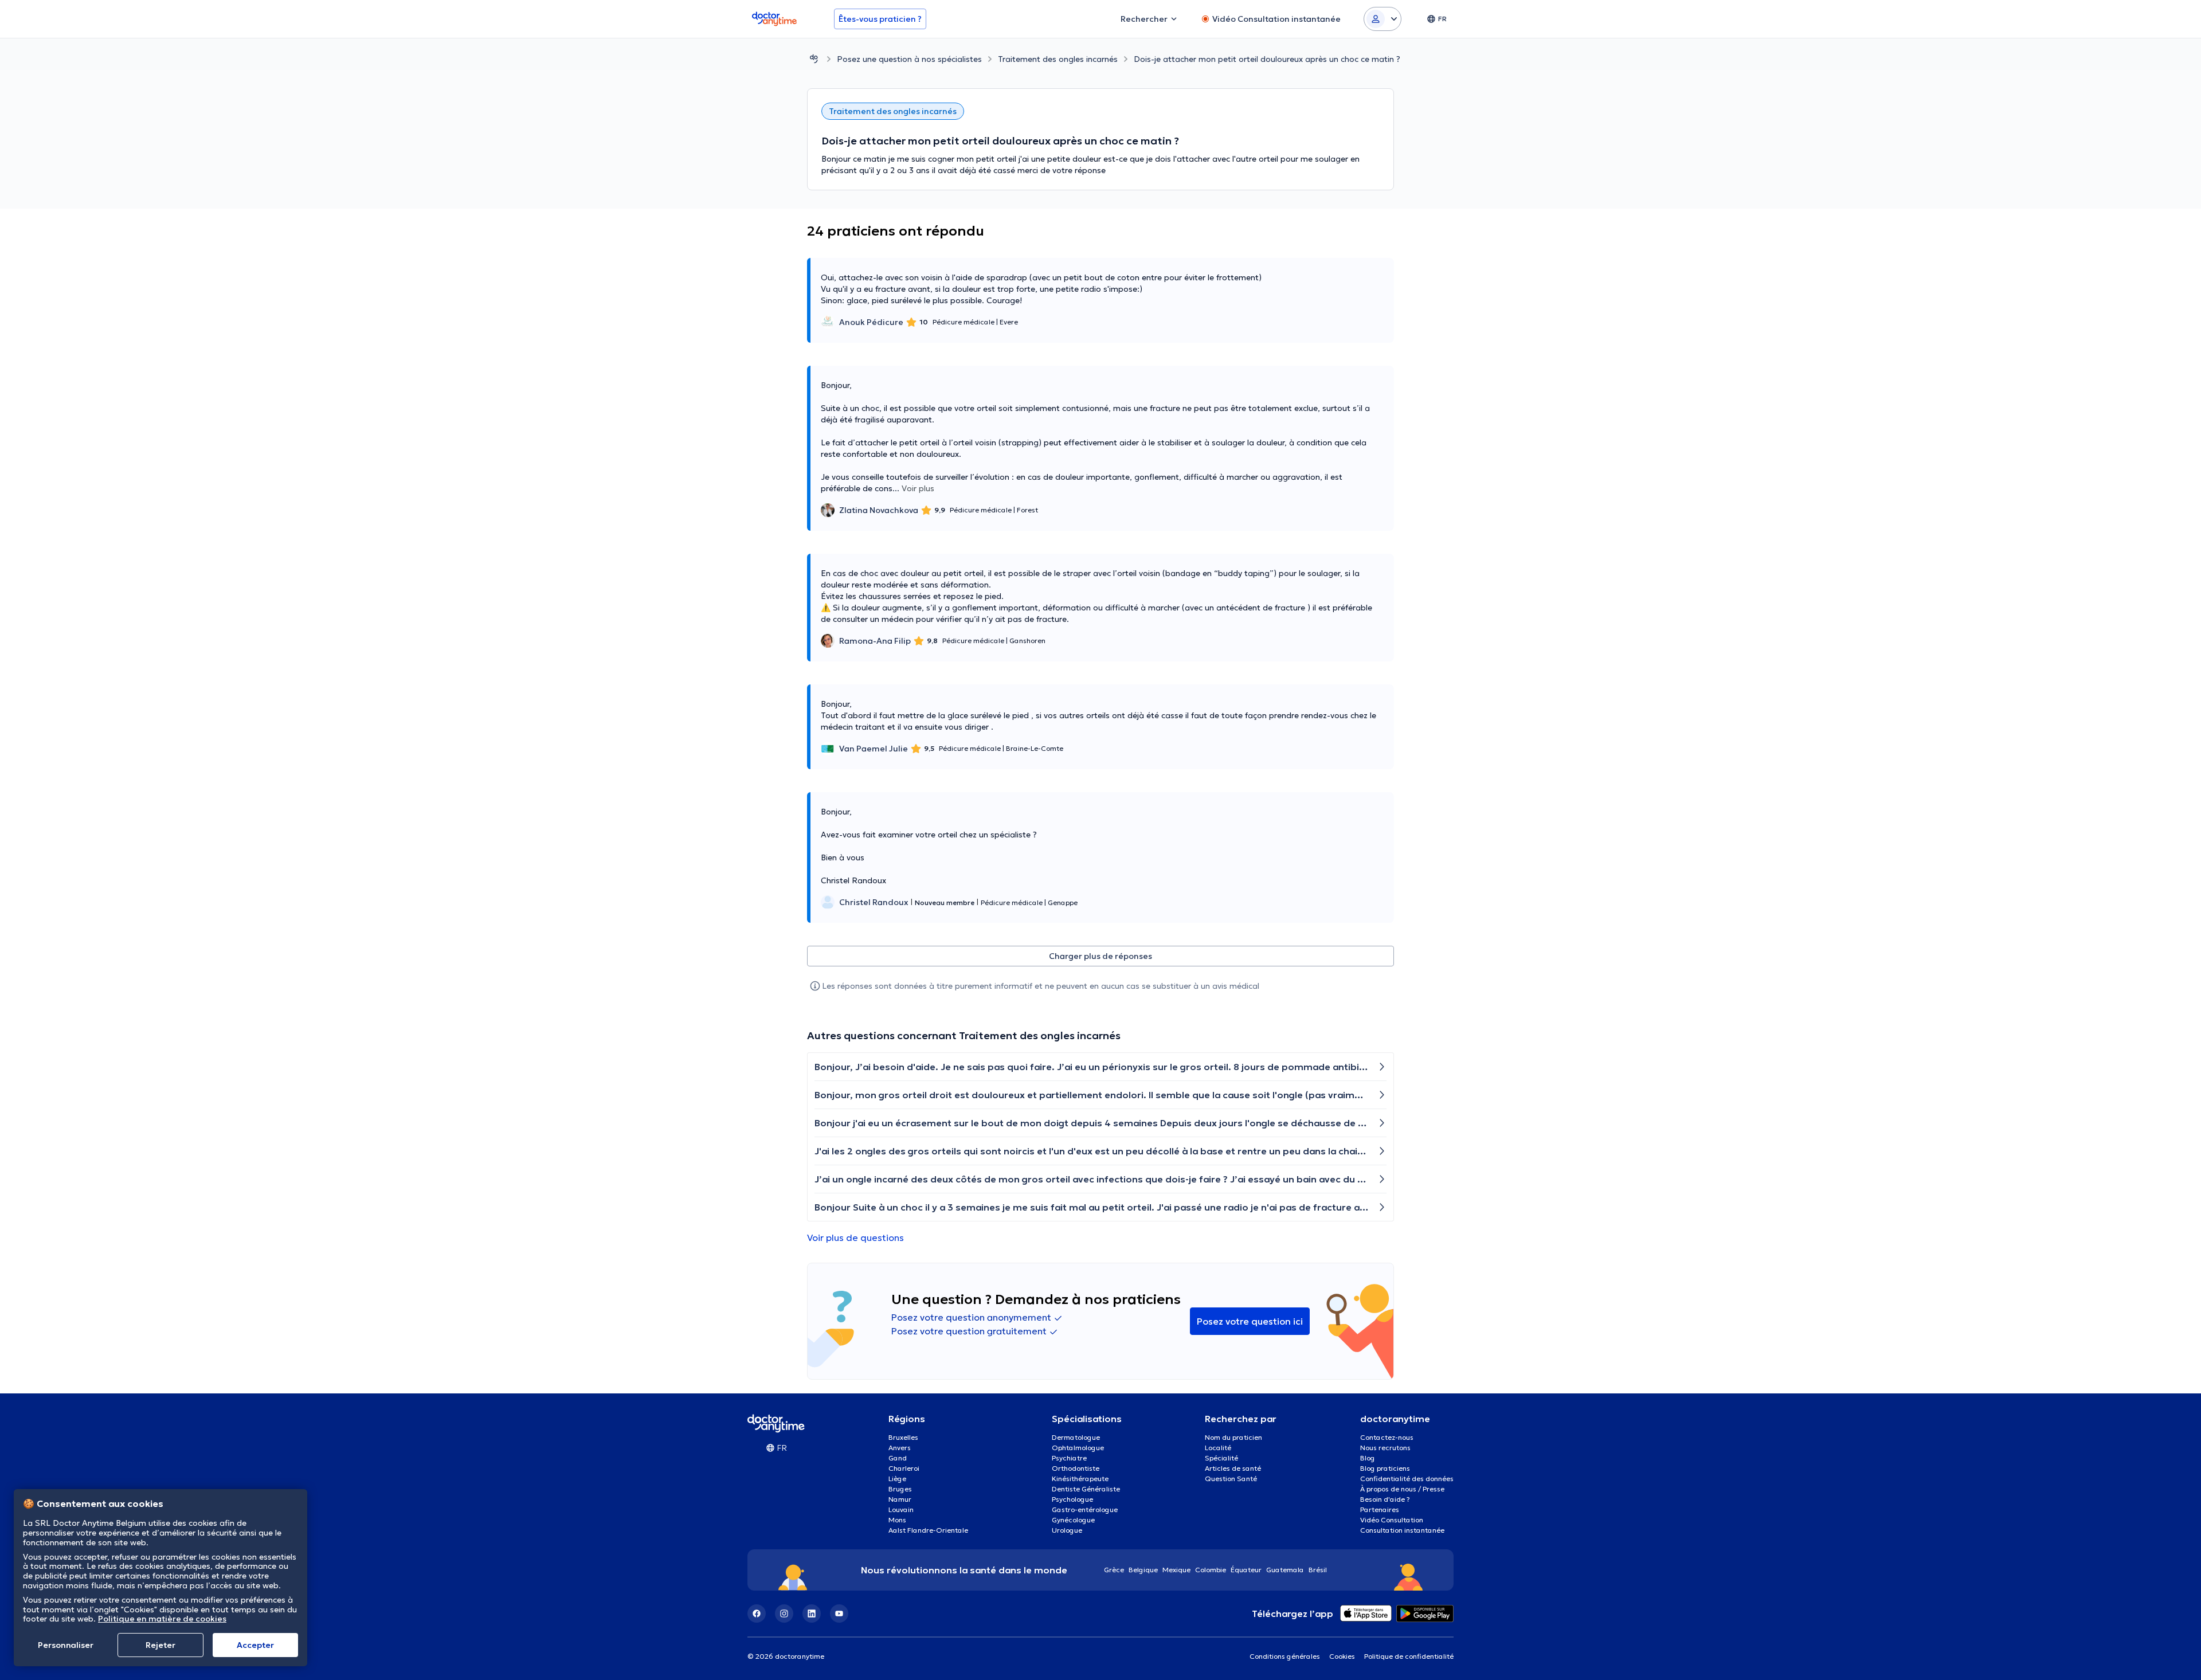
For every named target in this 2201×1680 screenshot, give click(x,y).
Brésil (1318, 1570)
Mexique (1176, 1570)
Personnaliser (66, 1645)
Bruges (900, 1489)
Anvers (900, 1448)
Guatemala (1285, 1570)
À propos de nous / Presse (1402, 1489)
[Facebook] (757, 1614)
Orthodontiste (1076, 1468)
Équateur (1246, 1570)
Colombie (1211, 1570)
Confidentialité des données (1407, 1479)
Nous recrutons (1385, 1448)
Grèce (1114, 1570)
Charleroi (904, 1468)
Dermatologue (1076, 1437)
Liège (897, 1479)
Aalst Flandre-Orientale (928, 1530)
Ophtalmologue (1078, 1448)
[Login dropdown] (1383, 19)
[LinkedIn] (812, 1614)
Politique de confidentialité (1409, 1656)
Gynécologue (1073, 1520)
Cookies (1342, 1656)
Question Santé (1231, 1479)
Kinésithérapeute (1080, 1479)
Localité (1218, 1448)
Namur (900, 1499)
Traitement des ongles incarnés (1058, 59)
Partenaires (1380, 1509)
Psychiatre (1069, 1458)
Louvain (901, 1509)
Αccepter (255, 1645)
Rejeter (160, 1645)
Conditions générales (1285, 1656)
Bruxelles (903, 1437)
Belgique (1143, 1570)
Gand (898, 1458)
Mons (897, 1520)
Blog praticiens (1385, 1468)
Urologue (1067, 1530)
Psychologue (1072, 1499)
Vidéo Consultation (1392, 1520)
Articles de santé (1233, 1468)
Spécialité (1221, 1458)
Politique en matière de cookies (162, 1619)
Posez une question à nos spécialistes (909, 59)
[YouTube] (839, 1614)
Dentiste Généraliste (1086, 1489)
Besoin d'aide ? (1385, 1499)
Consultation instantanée (1402, 1530)
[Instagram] (784, 1614)
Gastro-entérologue (1085, 1509)
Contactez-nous (1387, 1437)
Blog (1368, 1458)
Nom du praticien (1233, 1437)
